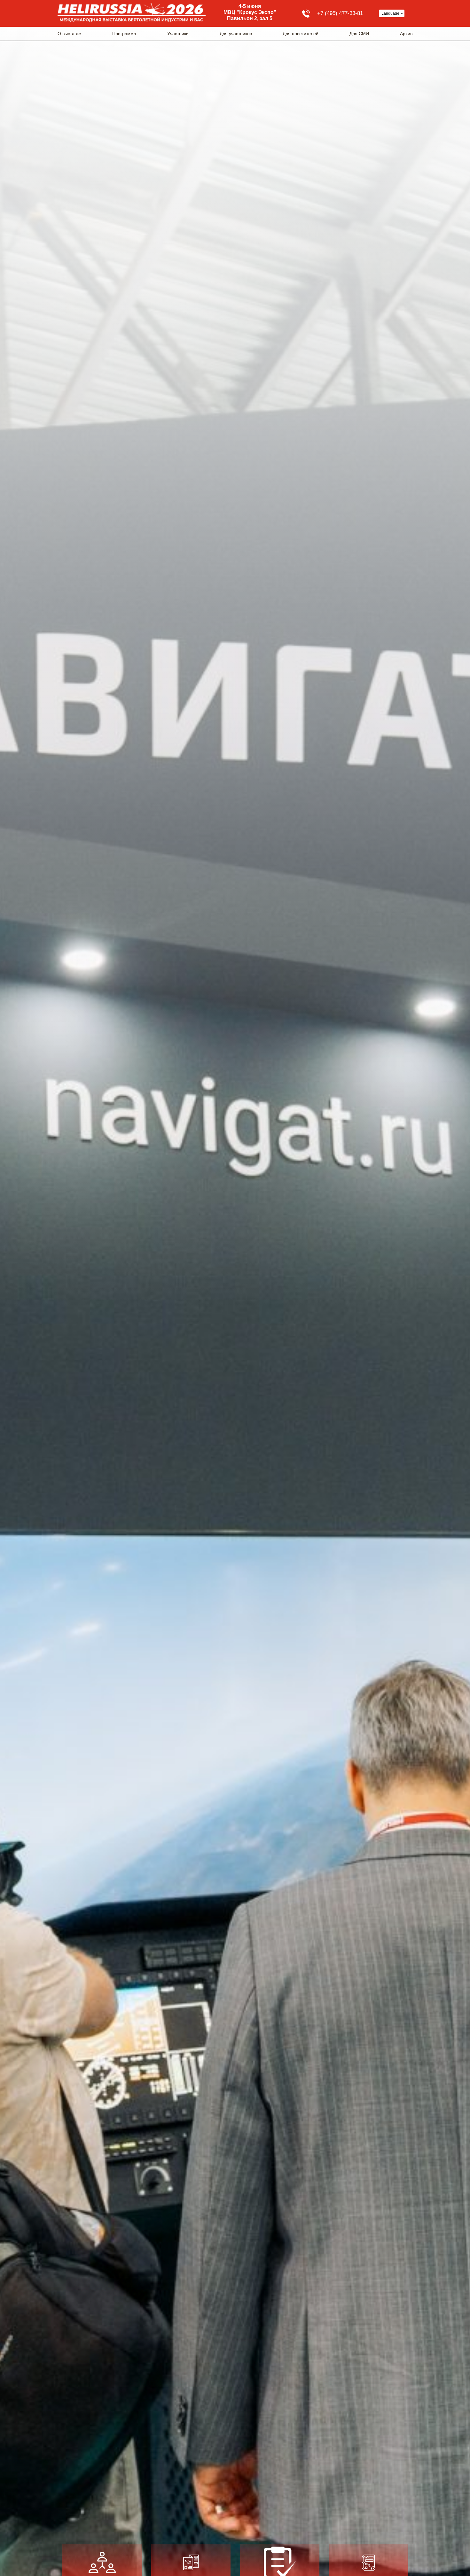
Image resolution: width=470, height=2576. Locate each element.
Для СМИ (359, 34)
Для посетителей (301, 34)
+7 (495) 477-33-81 (340, 13)
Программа (124, 34)
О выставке (69, 34)
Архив (406, 34)
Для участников (236, 34)
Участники (178, 34)
